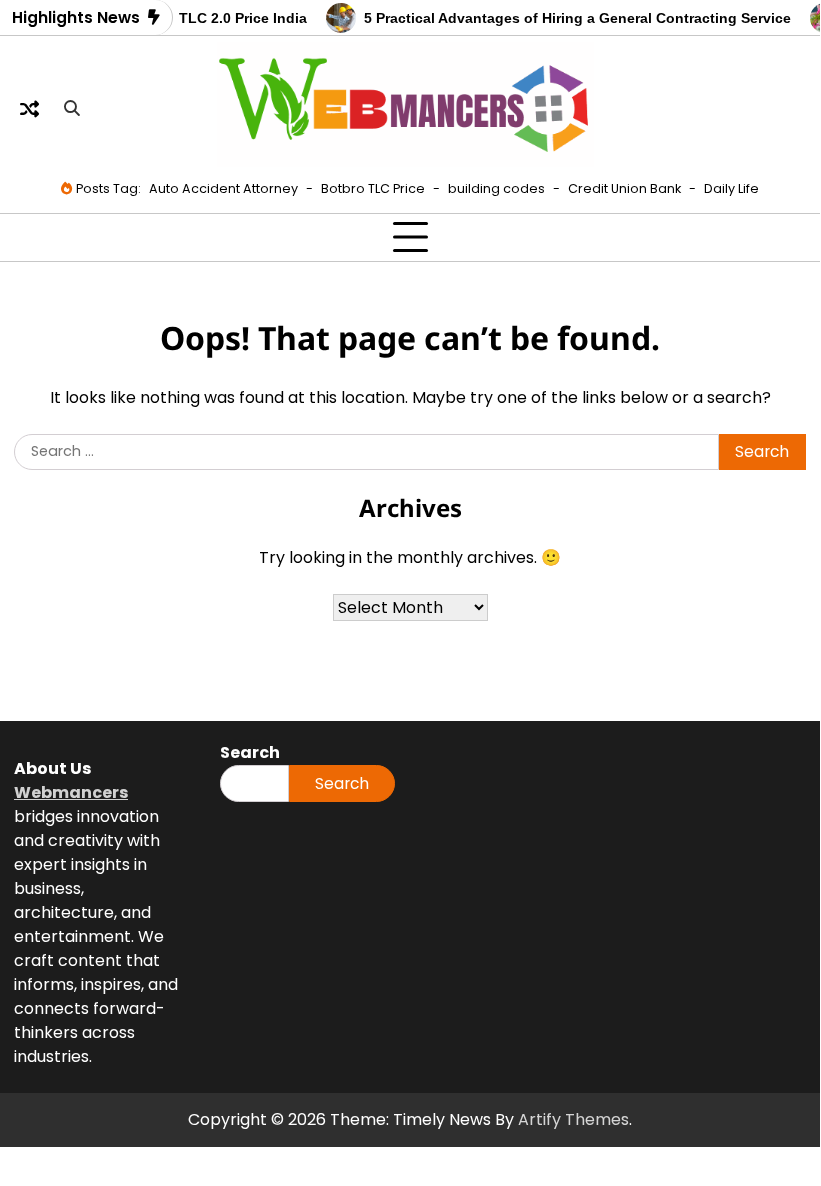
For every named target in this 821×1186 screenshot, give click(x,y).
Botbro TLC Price (373, 188)
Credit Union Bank (624, 188)
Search (342, 783)
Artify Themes (573, 1119)
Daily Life (731, 188)
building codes (496, 188)
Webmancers (71, 792)
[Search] (72, 108)
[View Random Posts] (29, 108)
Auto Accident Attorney (223, 188)
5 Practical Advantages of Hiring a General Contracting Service (570, 18)
